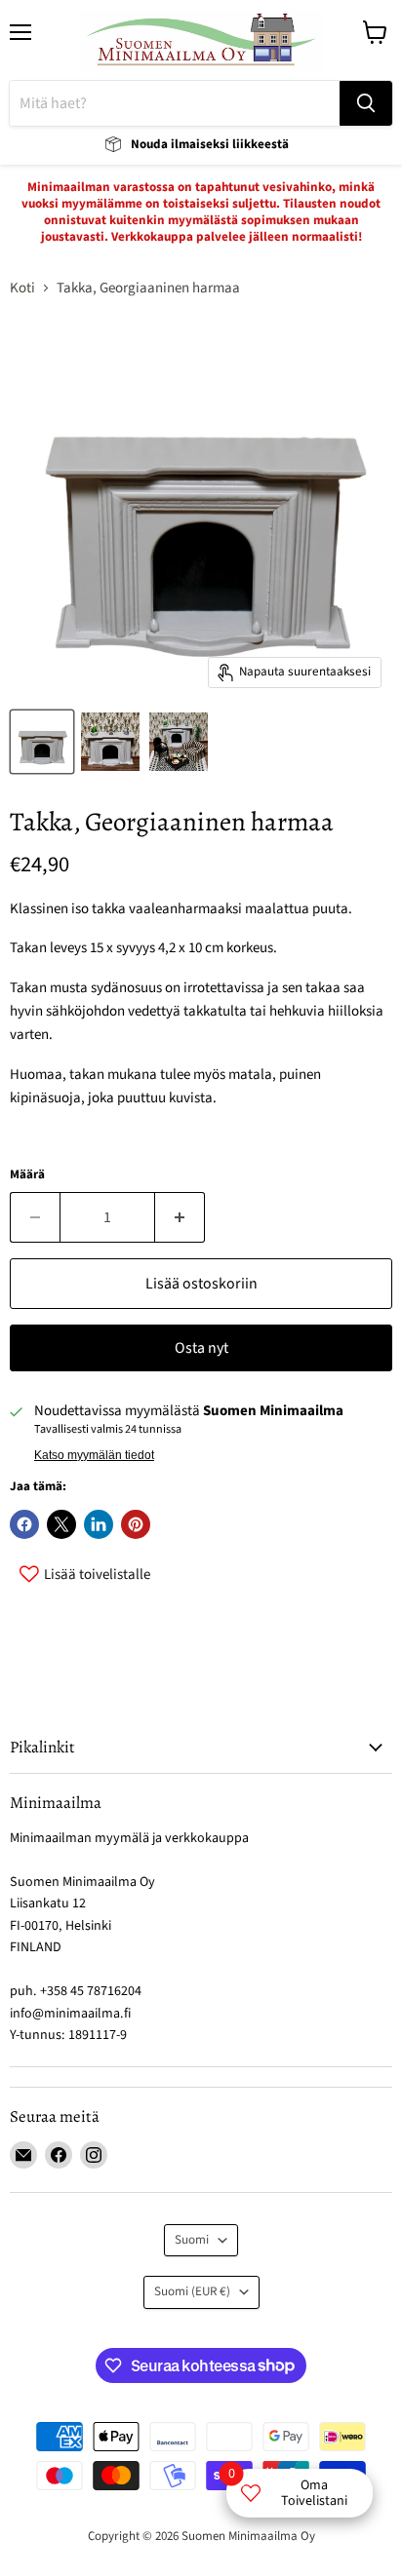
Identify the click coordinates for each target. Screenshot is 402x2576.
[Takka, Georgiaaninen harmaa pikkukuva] (42, 742)
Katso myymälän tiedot (94, 1455)
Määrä (27, 1175)
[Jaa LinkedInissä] (99, 1524)
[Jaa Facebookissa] (24, 1524)
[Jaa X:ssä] (61, 1524)
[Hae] (366, 103)
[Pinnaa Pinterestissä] (136, 1524)
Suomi (192, 2240)
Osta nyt (201, 1348)
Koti (22, 288)
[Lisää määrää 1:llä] (180, 1217)
